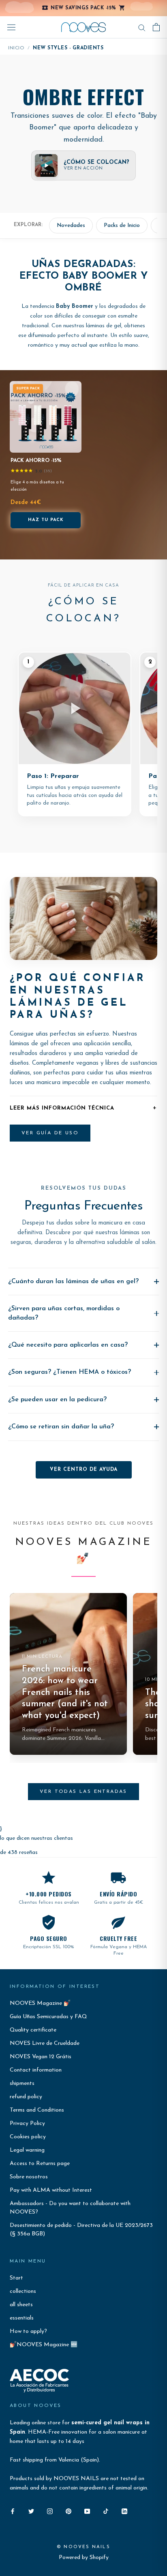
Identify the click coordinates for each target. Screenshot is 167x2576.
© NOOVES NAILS (83, 2547)
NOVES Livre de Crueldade (45, 2043)
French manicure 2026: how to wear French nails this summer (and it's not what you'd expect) (65, 1692)
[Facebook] (13, 2511)
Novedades (71, 226)
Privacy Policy (27, 2124)
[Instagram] (50, 2511)
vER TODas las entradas (83, 1792)
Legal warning (27, 2150)
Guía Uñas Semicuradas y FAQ (48, 2017)
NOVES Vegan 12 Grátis (41, 2057)
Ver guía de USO (50, 1133)
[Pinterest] (69, 2511)
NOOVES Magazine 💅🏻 (40, 2003)
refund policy (26, 2097)
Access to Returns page (40, 2164)
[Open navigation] (11, 27)
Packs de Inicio (122, 226)
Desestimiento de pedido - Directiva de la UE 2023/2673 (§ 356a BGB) (81, 2230)
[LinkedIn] (124, 2511)
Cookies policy (28, 2137)
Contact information (36, 2070)
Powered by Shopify (84, 2558)
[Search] (142, 27)
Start (16, 2278)
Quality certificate (33, 2030)
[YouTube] (87, 2511)
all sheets (21, 2305)
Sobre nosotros (29, 2177)
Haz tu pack (46, 520)
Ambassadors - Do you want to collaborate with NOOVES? (70, 2208)
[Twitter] (31, 2511)
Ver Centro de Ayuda (84, 1470)
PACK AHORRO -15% (36, 461)
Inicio (16, 48)
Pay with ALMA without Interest (51, 2190)
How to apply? (28, 2331)
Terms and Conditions (37, 2110)
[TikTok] (106, 2511)
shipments (22, 2083)
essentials (22, 2318)
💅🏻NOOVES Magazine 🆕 (44, 2345)
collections (23, 2291)
